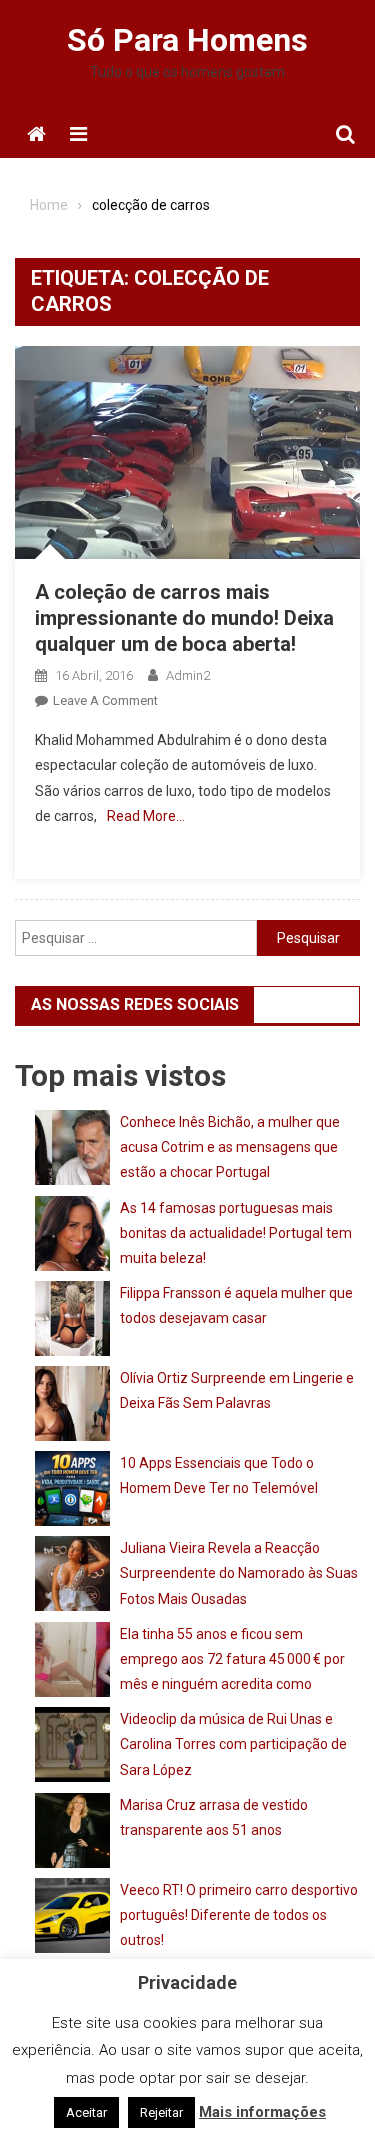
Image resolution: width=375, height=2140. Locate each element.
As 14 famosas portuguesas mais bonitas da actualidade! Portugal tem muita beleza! (236, 1233)
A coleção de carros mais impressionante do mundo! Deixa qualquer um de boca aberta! (184, 618)
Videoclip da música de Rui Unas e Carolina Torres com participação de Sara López (233, 1744)
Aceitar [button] (86, 2112)
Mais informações (262, 2112)
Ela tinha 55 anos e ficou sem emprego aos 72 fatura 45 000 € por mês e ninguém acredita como (232, 1659)
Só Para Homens (187, 40)
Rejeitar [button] (161, 2112)
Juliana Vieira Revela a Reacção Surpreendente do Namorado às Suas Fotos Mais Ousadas (239, 1573)
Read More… (146, 816)
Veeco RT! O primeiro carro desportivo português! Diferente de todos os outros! (239, 1915)
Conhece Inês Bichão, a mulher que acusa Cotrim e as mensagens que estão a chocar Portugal (230, 1147)
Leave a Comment (105, 700)
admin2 (188, 675)
